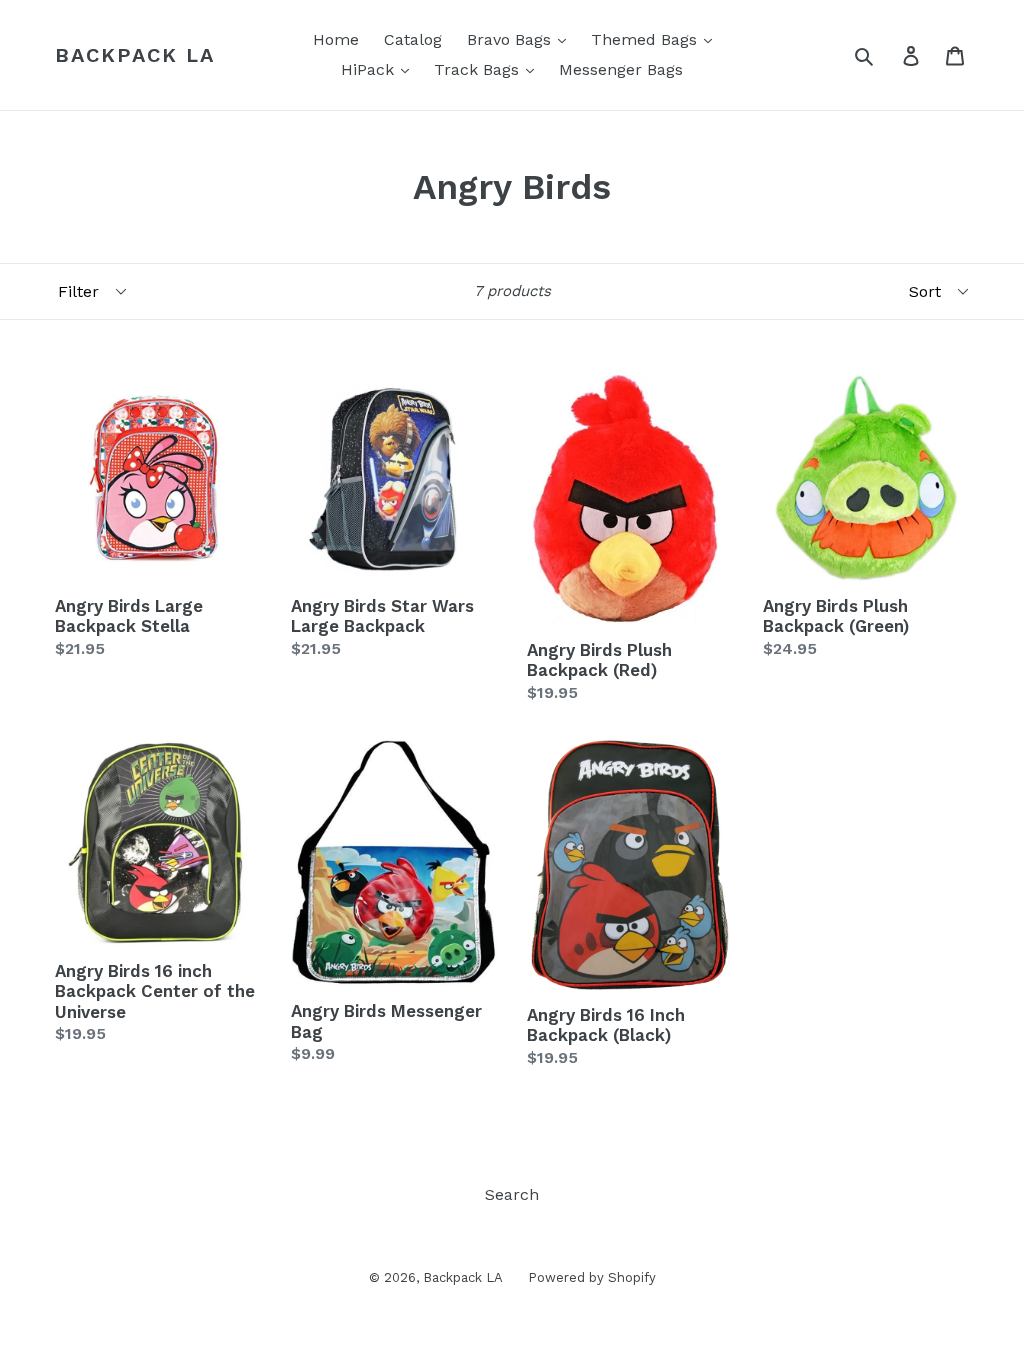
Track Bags (479, 69)
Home (336, 39)
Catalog (413, 39)
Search (512, 1194)
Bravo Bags (511, 39)
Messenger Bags (621, 69)
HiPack (370, 69)
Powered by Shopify (592, 1277)
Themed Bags (646, 39)
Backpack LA (135, 55)
